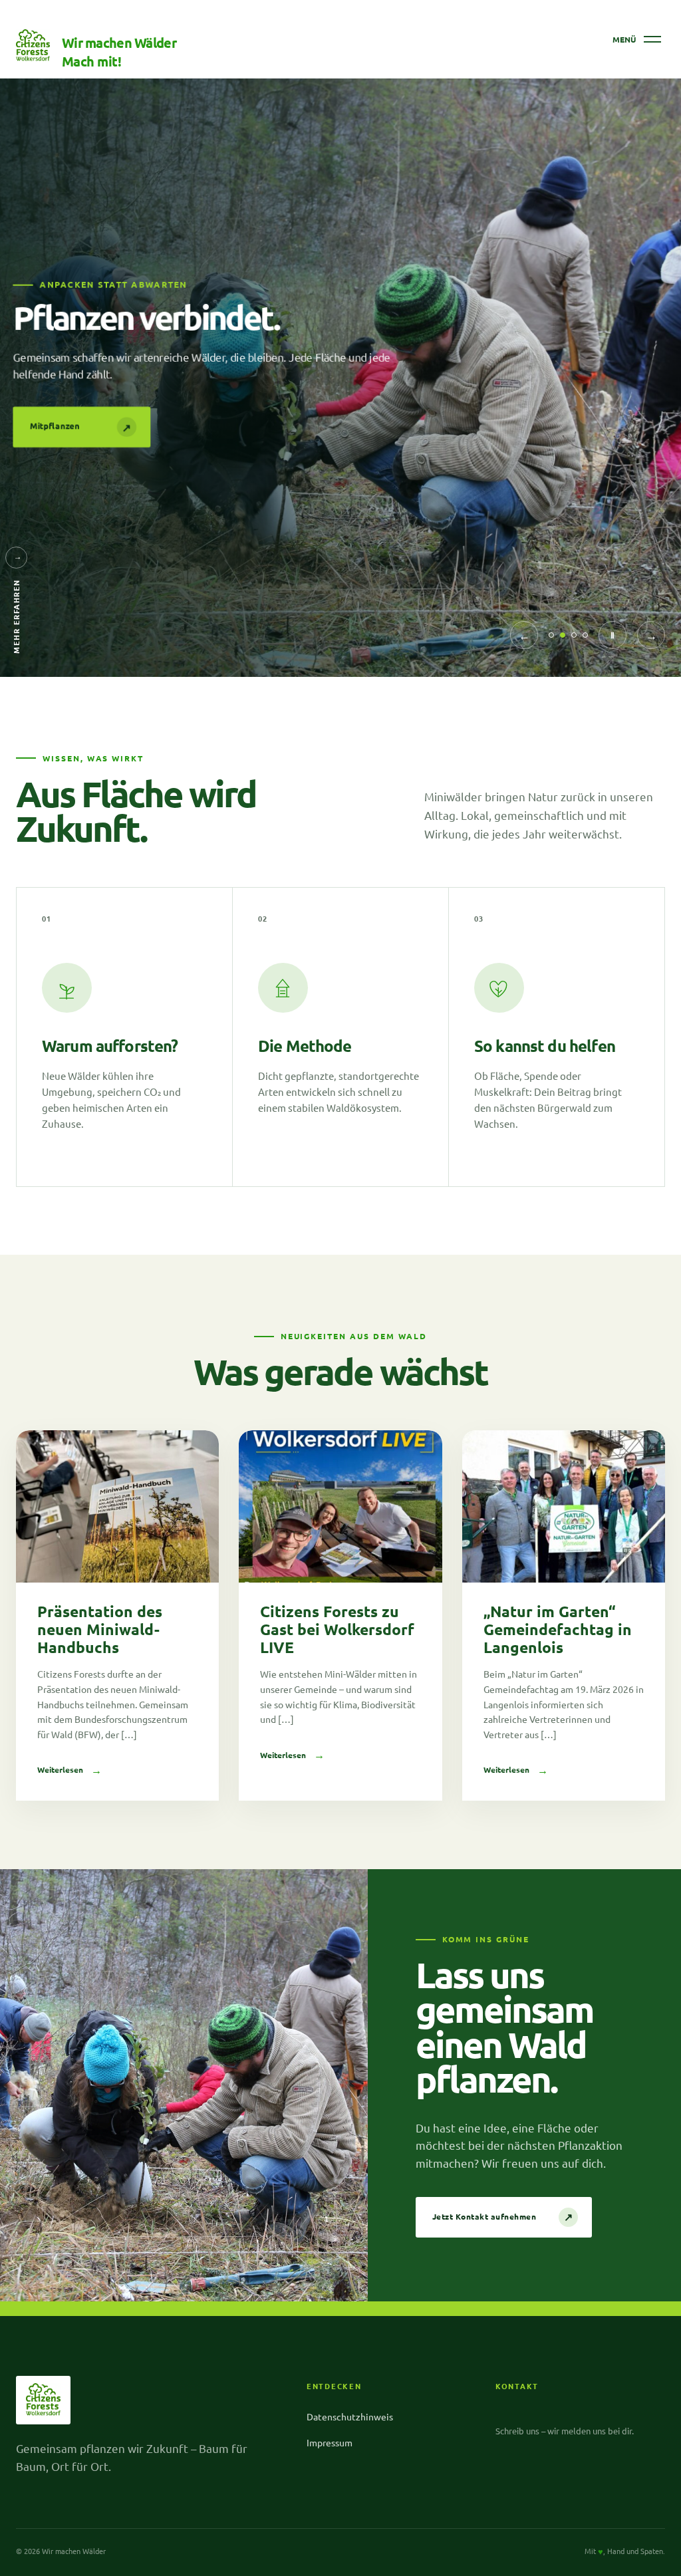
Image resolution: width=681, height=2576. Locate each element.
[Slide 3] (574, 635)
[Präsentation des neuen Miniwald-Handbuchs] (117, 1506)
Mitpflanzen (83, 427)
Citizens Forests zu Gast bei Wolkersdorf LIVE (337, 1629)
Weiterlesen (69, 1770)
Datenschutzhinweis (350, 2416)
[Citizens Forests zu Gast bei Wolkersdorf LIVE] (340, 1506)
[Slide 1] (551, 635)
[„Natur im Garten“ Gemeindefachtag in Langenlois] (564, 1506)
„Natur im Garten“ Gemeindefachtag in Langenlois (558, 1629)
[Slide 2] (563, 635)
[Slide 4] (585, 635)
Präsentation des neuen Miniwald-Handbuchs (100, 1629)
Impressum (330, 2442)
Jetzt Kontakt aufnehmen (503, 2217)
